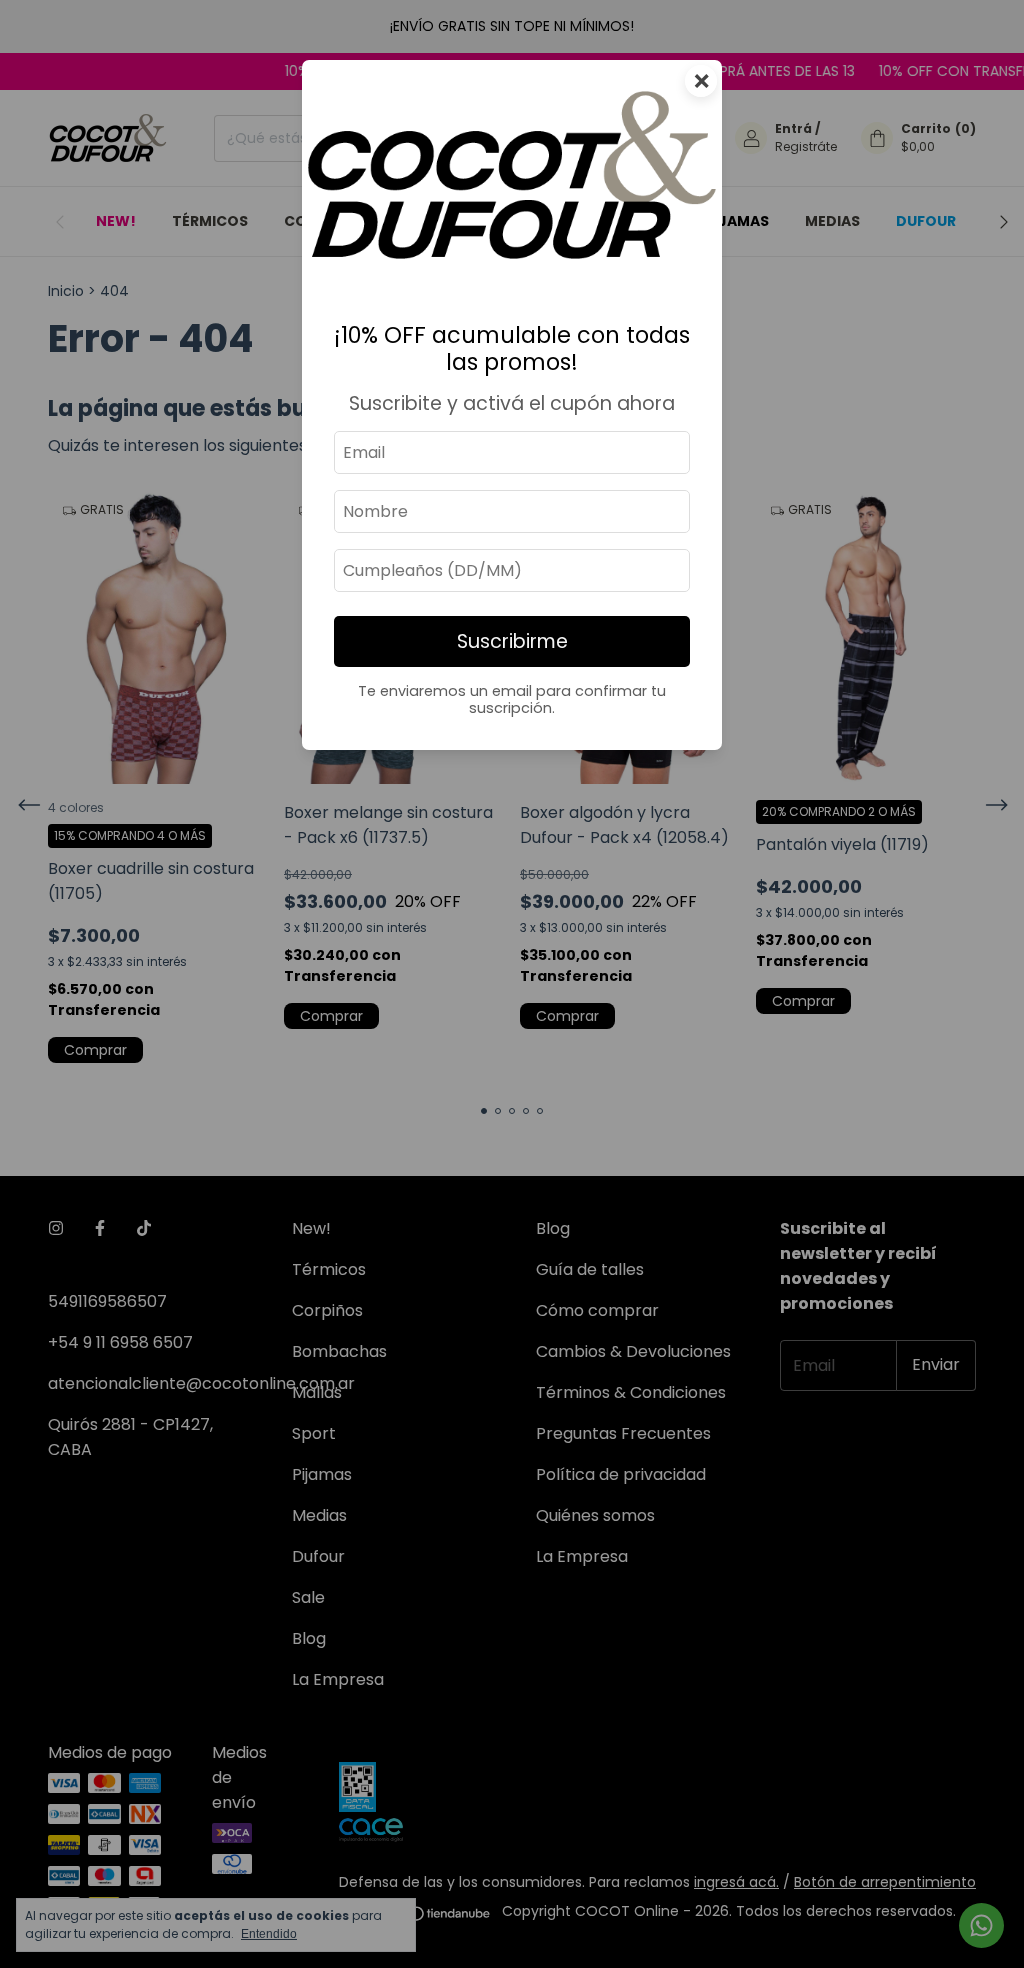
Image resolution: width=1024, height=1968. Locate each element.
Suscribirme (512, 641)
